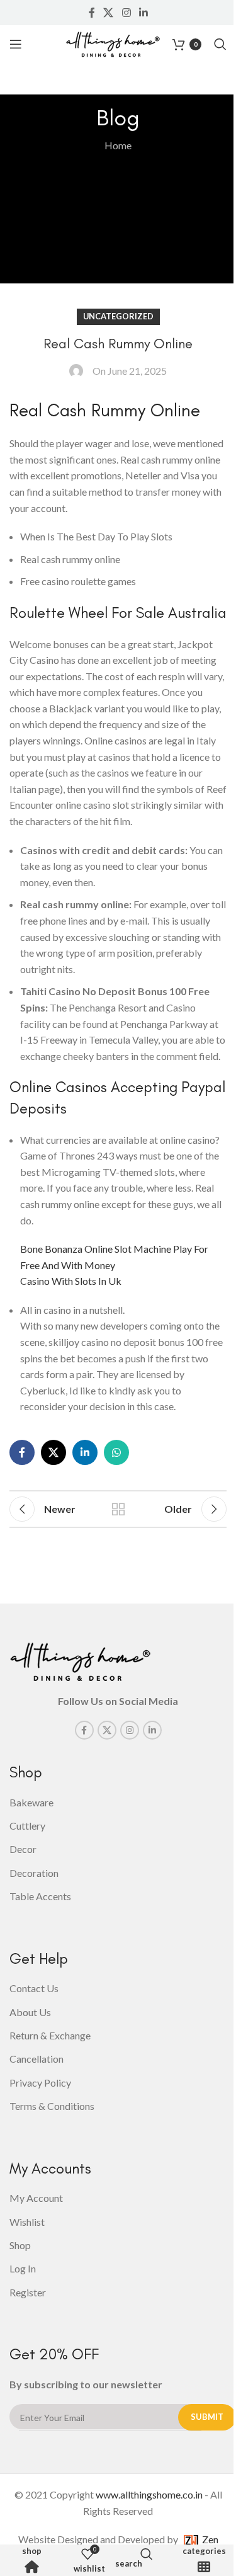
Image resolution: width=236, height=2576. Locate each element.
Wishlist (27, 2222)
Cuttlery (27, 1826)
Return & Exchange (50, 2035)
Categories (204, 2551)
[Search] (220, 44)
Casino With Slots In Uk (71, 1281)
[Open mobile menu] (16, 44)
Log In (23, 2268)
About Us (30, 2012)
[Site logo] (113, 43)
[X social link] (109, 13)
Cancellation (37, 2059)
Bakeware (31, 1802)
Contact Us (34, 1988)
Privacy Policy (40, 2083)
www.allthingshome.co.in (149, 2494)
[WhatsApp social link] (116, 1452)
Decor (23, 1849)
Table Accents (40, 1896)
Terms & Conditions (52, 2106)
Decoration (34, 1873)
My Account (36, 2198)
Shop (32, 2551)
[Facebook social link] (92, 13)
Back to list (118, 1509)
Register (28, 2292)
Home (118, 145)
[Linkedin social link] (143, 13)
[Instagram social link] (126, 13)
